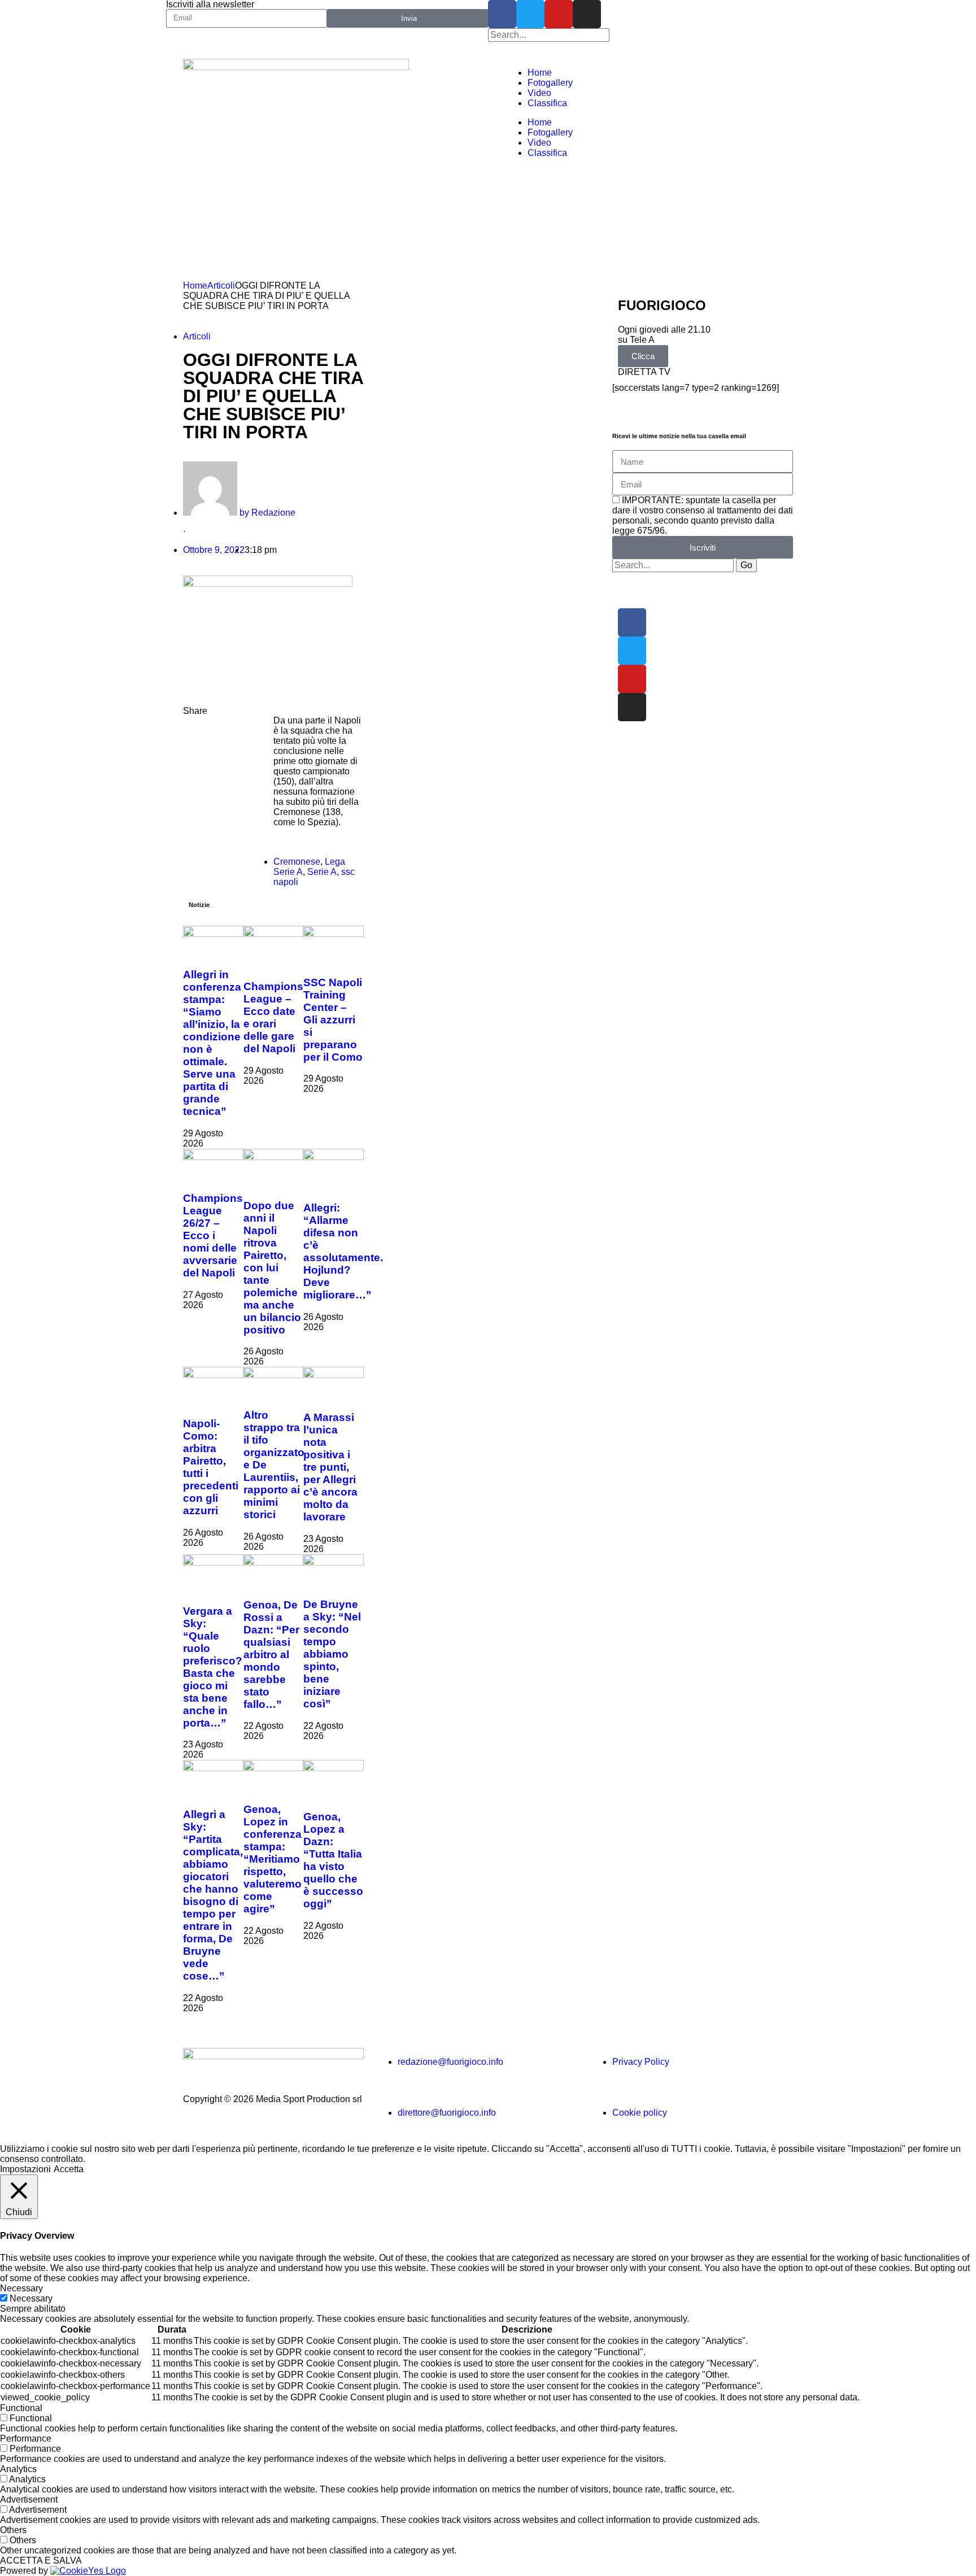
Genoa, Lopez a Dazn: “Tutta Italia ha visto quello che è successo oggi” (333, 1860)
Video (539, 93)
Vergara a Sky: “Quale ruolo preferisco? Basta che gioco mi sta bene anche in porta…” (213, 1667)
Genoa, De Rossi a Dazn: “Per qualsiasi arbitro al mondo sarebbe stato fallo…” (271, 1655)
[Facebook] (502, 14)
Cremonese (297, 862)
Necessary (31, 2298)
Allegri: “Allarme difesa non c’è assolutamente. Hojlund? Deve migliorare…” (343, 1251)
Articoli (221, 286)
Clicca (643, 356)
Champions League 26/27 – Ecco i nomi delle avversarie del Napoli (213, 1235)
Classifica (547, 103)
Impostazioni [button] (25, 2169)
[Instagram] (587, 14)
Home (540, 73)
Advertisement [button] (29, 2499)
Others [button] (13, 2530)
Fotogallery (550, 83)
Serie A (322, 872)
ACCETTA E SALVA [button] (41, 2560)
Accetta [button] (69, 2169)
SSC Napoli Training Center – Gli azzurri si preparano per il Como (333, 1020)
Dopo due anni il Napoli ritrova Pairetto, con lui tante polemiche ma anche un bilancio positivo (272, 1268)
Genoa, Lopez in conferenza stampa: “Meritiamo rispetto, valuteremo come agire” (273, 1859)
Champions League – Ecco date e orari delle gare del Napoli (273, 1017)
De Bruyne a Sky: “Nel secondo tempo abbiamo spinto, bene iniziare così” (332, 1654)
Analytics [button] (18, 2469)
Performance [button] (26, 2438)
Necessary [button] (21, 2288)
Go (746, 565)
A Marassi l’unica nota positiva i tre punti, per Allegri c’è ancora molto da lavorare (330, 1467)
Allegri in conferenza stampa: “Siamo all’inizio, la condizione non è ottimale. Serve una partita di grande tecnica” (212, 1043)
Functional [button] (21, 2408)
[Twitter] (530, 14)
